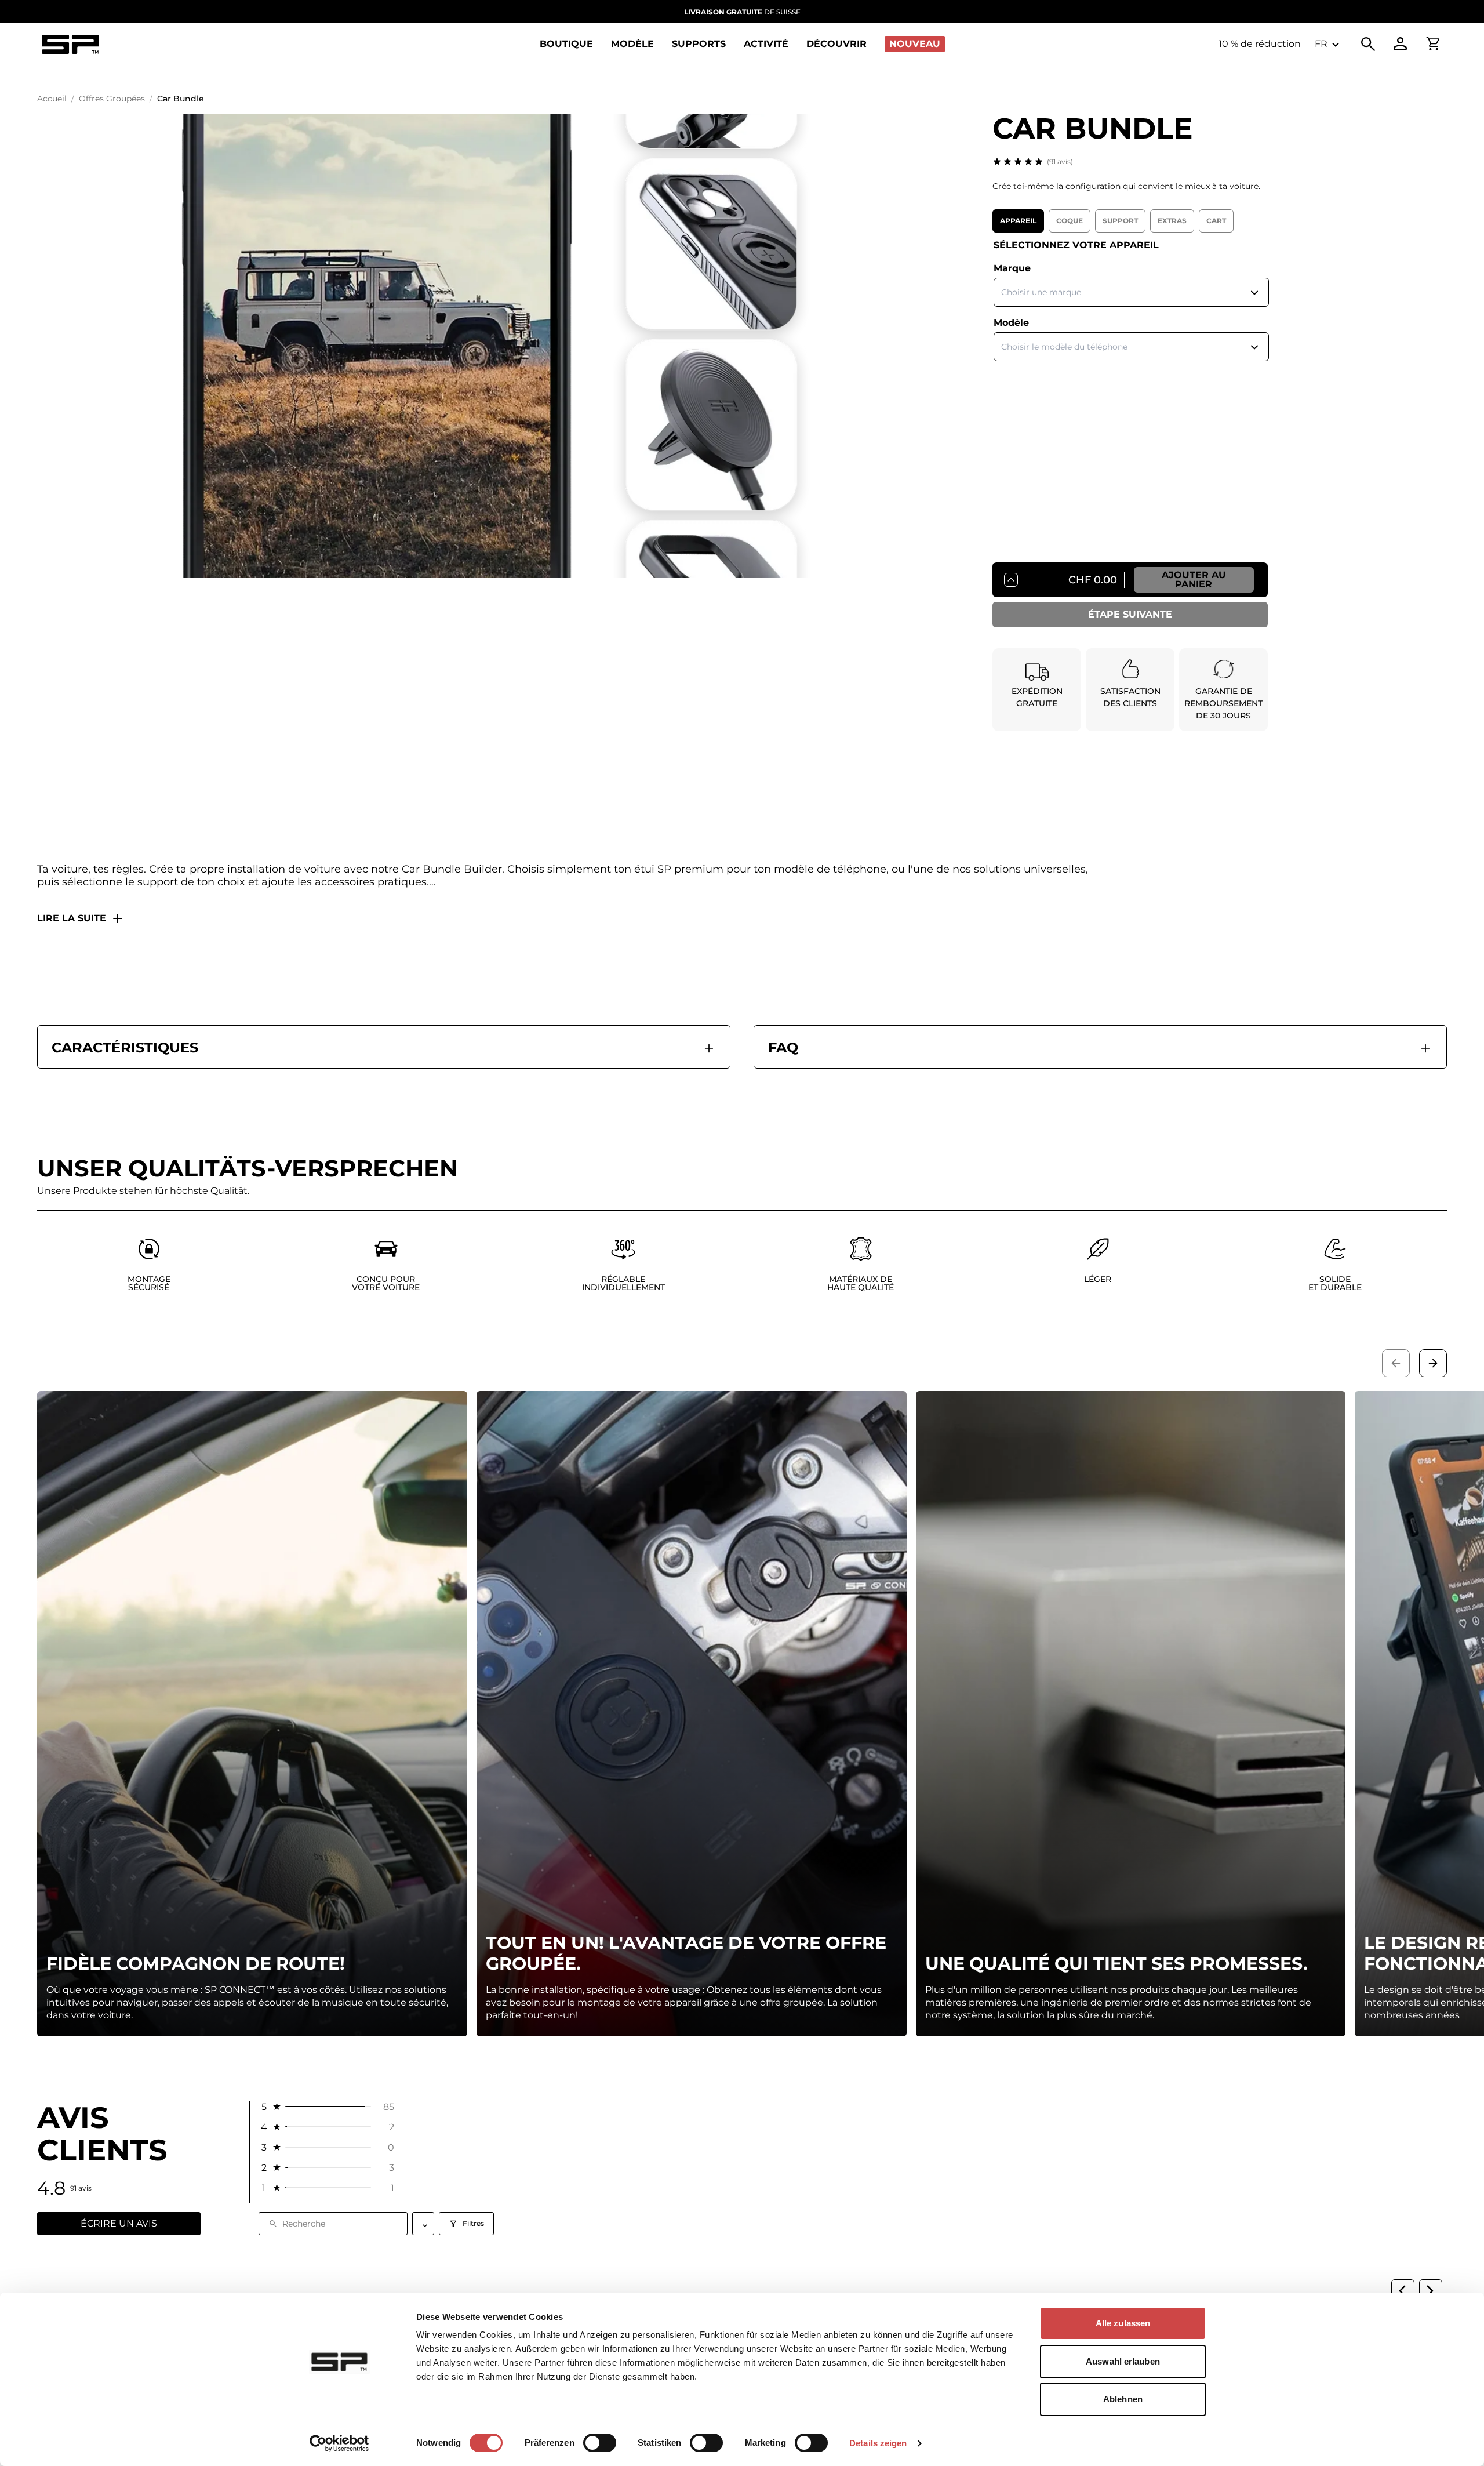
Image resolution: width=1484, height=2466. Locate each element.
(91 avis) (1060, 161)
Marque (1012, 268)
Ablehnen (1123, 2399)
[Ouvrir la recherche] (1368, 44)
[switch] (600, 2443)
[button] (327, 2107)
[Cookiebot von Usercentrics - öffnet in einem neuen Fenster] (339, 2443)
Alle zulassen (1123, 2323)
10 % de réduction (1260, 44)
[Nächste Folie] (1433, 1363)
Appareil (1018, 221)
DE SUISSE (742, 12)
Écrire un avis (119, 2223)
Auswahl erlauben (1123, 2361)
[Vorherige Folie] (1396, 1363)
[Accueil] (70, 44)
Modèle (1011, 323)
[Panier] (1433, 44)
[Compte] (1401, 44)
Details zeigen (878, 2443)
